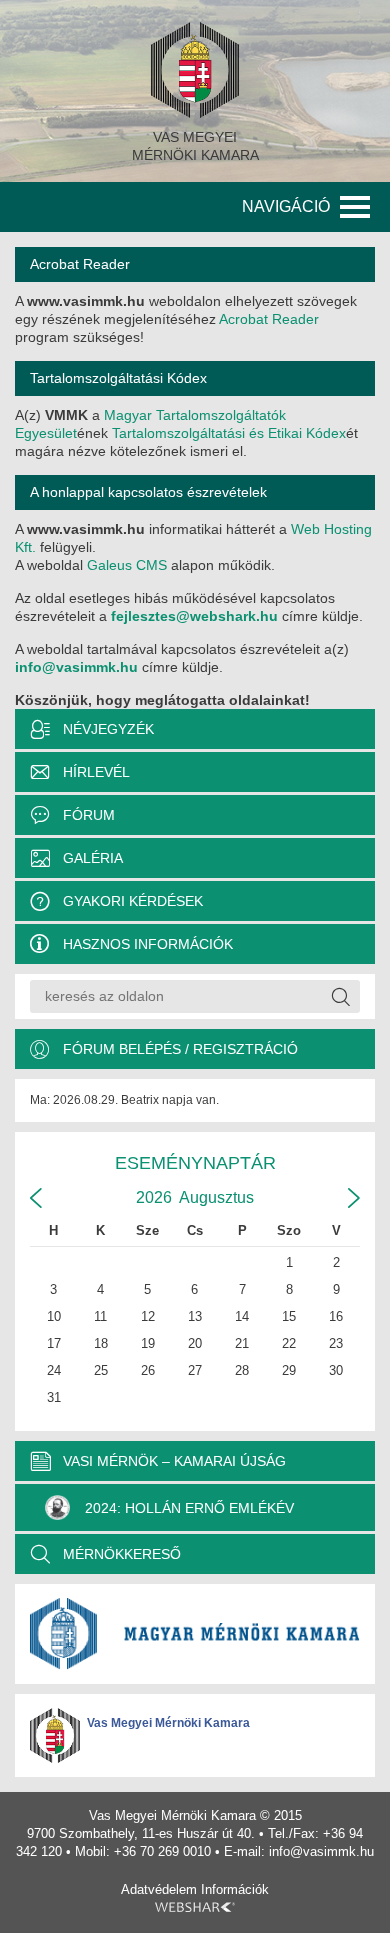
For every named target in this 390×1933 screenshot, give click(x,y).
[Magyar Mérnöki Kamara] (195, 1634)
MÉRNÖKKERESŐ (122, 1554)
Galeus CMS (127, 565)
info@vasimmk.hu (76, 667)
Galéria (93, 858)
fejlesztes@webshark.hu (194, 616)
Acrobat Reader (269, 319)
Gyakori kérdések (133, 901)
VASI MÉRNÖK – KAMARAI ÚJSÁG (174, 1461)
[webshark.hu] (195, 1907)
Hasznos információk (148, 944)
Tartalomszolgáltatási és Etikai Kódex (229, 433)
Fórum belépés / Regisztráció (180, 1049)
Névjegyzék (108, 729)
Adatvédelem (159, 1889)
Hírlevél (96, 772)
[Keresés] (340, 996)
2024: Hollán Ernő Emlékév (189, 1508)
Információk (235, 1889)
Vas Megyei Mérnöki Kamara (168, 1723)
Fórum (89, 815)
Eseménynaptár (195, 1163)
